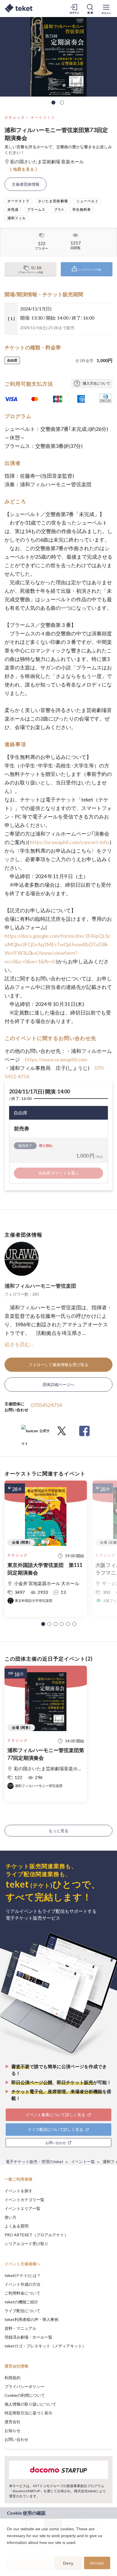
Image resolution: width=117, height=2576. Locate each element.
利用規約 (12, 2378)
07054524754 (46, 1405)
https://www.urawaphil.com (56, 1059)
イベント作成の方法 (22, 2284)
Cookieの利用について (25, 2395)
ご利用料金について (22, 2293)
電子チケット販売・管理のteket (35, 2161)
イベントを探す (18, 2191)
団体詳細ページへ (58, 1384)
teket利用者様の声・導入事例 (31, 2319)
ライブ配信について (22, 2311)
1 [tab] (53, 103)
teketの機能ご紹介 (21, 2302)
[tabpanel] (58, 57)
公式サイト (35, 1433)
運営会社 (12, 2422)
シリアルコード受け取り (26, 2244)
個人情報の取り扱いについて (30, 2404)
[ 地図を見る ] (24, 169)
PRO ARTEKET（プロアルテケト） (36, 2235)
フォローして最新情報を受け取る (58, 1365)
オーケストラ (43, 117)
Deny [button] (68, 2563)
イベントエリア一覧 (22, 2208)
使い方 (11, 2217)
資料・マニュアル (20, 2328)
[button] (43, 1624)
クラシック (15, 117)
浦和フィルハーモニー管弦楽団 (40, 1286)
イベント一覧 (83, 2161)
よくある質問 (16, 2226)
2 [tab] (62, 103)
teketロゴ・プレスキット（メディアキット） (45, 2346)
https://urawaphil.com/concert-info (69, 842)
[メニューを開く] (106, 9)
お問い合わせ (16, 2439)
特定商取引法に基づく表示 (28, 2413)
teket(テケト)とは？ (23, 2275)
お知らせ (12, 2430)
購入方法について (97, 383)
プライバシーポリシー (24, 2386)
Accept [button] (97, 2563)
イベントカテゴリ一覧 (24, 2200)
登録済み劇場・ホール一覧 (28, 2337)
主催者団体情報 (26, 184)
